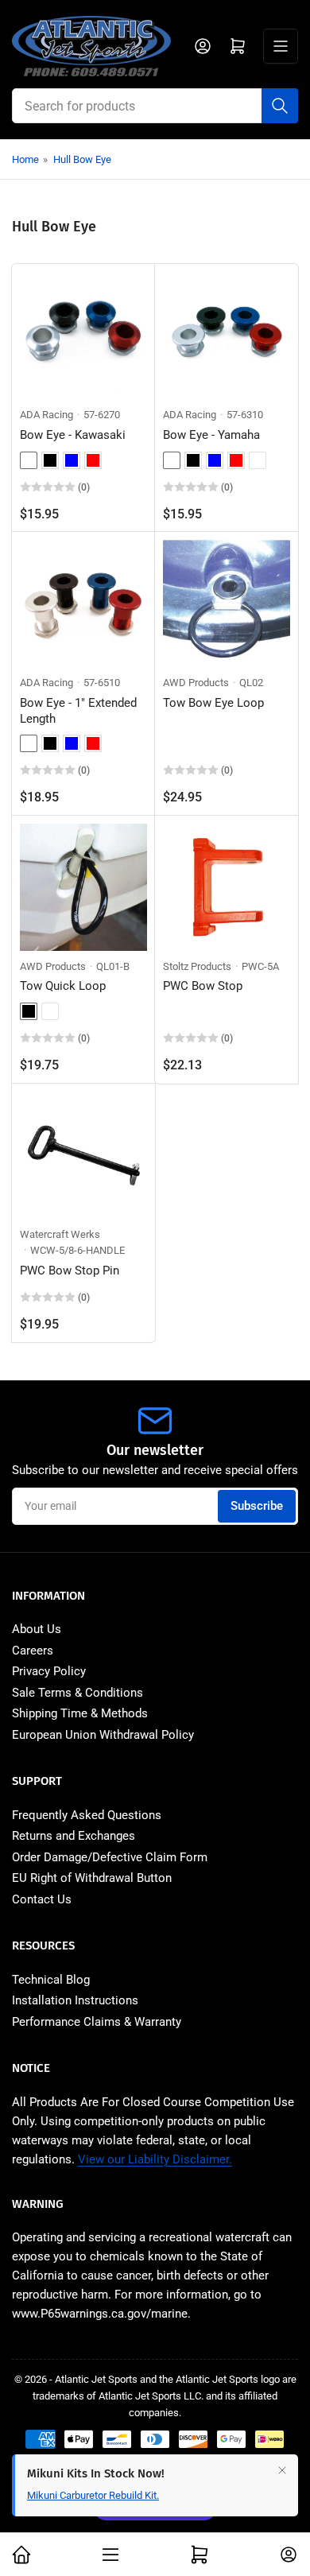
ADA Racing (46, 415)
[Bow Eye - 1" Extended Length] (83, 603)
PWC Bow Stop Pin (70, 1271)
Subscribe (257, 1506)
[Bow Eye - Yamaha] (227, 336)
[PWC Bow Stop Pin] (83, 1155)
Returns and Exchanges (74, 1836)
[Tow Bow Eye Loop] (227, 603)
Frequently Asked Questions (87, 1815)
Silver (29, 460)
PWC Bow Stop (203, 986)
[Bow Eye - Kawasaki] (83, 336)
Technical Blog (51, 1980)
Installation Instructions (75, 2000)
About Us (37, 1629)
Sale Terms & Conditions (77, 1693)
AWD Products (196, 683)
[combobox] (155, 106)
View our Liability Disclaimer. (155, 2159)
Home (25, 159)
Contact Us (42, 1899)
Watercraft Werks (60, 1234)
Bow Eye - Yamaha (211, 435)
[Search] (280, 106)
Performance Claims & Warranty (97, 2022)
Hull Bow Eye (82, 159)
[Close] (282, 2470)
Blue (72, 460)
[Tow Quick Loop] (83, 887)
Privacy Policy (49, 1671)
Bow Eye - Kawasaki (73, 435)
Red (93, 460)
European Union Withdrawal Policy (103, 1735)
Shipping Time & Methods (80, 1713)
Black (50, 460)
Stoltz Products (197, 966)
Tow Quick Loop (63, 986)
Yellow (50, 1011)
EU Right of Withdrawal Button (92, 1878)
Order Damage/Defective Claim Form (110, 1857)
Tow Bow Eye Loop (213, 703)
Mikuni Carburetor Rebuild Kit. (93, 2495)
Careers (33, 1651)
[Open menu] (281, 46)
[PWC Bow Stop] (227, 887)
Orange (258, 460)
